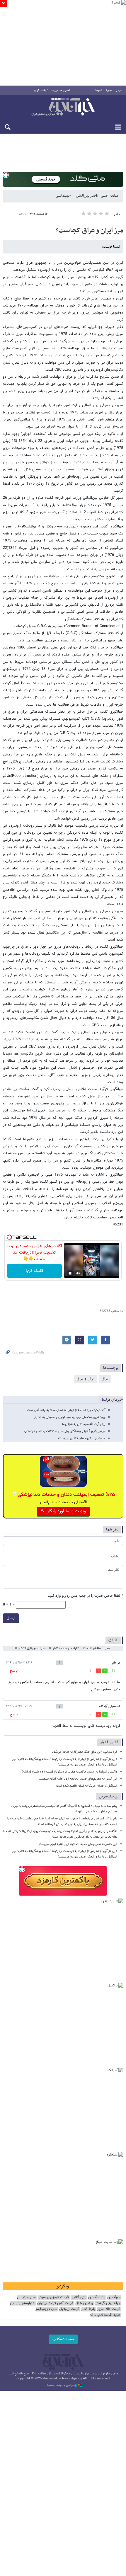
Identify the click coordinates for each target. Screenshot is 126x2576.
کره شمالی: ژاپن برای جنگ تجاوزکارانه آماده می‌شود (85, 1752)
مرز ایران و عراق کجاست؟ (89, 231)
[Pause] (70, 1273)
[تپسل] (6, 175)
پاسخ (14, 1671)
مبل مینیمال (26, 2297)
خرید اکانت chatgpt (105, 2315)
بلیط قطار (88, 2309)
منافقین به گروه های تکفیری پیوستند (81, 1439)
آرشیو (36, 91)
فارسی (119, 91)
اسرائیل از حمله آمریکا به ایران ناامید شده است (87, 1786)
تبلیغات (45, 91)
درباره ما (54, 91)
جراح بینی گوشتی (108, 2303)
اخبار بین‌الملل (86, 196)
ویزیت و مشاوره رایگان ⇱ (63, 1511)
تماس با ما (65, 91)
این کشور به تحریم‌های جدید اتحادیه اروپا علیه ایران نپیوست (78, 1779)
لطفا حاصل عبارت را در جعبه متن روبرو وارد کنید (85, 1596)
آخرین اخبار (109, 1742)
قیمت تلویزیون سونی (53, 2297)
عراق (105, 1379)
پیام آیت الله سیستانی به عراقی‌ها (84, 1424)
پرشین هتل (84, 2303)
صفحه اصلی (110, 196)
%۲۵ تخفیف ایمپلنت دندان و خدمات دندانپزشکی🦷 (63, 1495)
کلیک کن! (34, 1271)
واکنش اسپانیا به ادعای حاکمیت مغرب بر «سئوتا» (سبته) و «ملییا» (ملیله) (69, 1772)
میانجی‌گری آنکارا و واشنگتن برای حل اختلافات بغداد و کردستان (65, 1431)
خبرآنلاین (63, 107)
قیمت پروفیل (69, 2309)
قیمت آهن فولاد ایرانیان (55, 2303)
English (99, 91)
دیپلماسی (63, 196)
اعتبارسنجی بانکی (23, 2303)
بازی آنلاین (79, 2297)
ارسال (11, 1618)
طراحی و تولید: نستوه (61, 2385)
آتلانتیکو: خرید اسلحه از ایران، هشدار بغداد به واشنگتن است (66, 1410)
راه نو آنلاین (97, 2297)
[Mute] (78, 1273)
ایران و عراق (86, 1379)
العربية (109, 91)
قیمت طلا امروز (109, 2309)
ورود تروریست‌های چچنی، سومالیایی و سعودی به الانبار (70, 1417)
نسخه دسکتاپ (63, 2339)
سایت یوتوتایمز (46, 2309)
